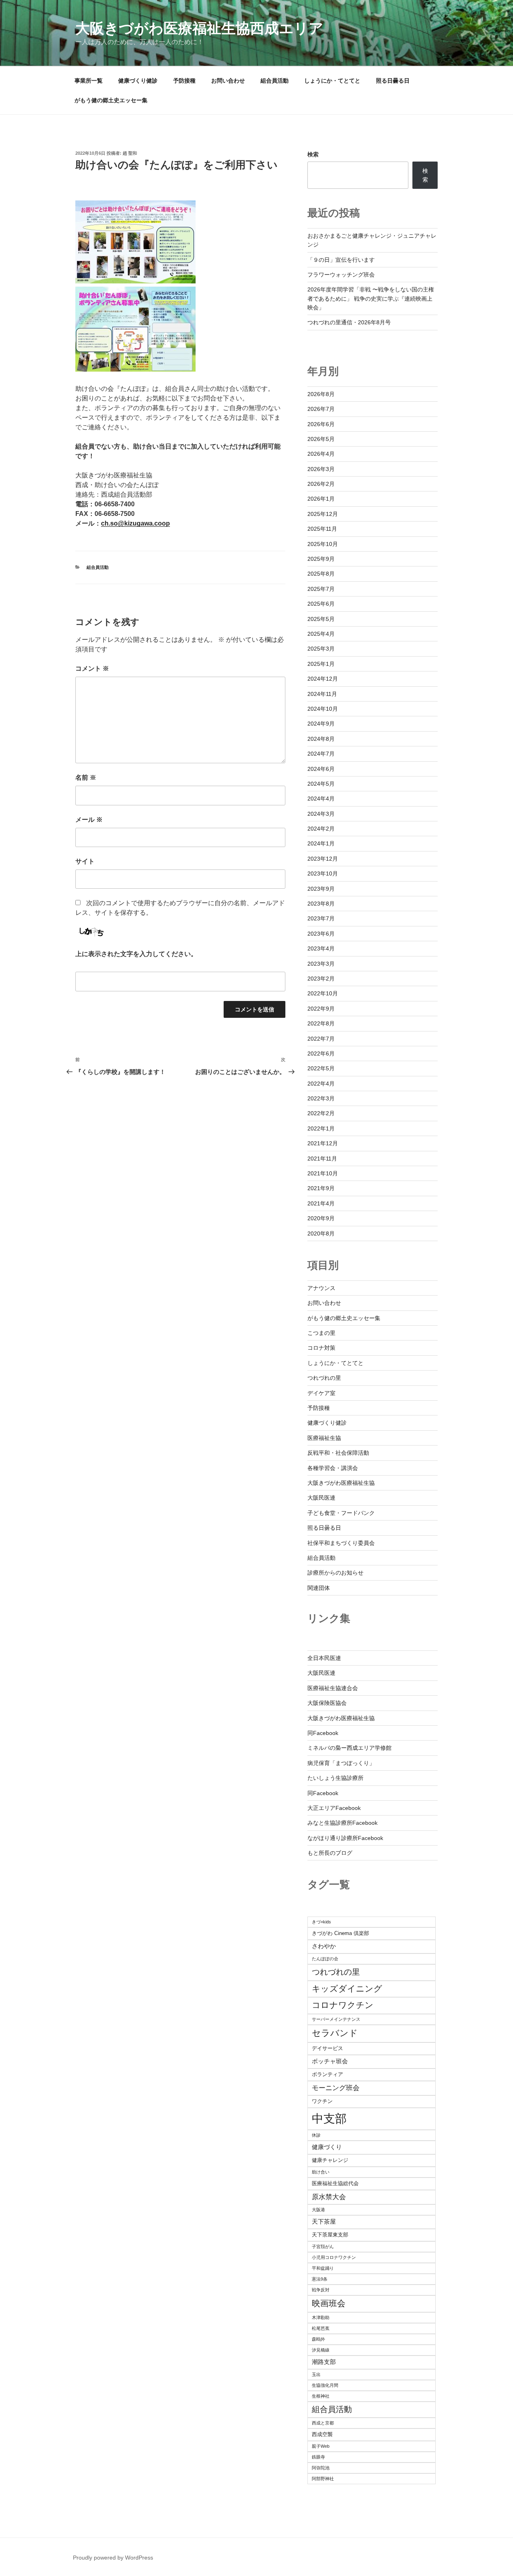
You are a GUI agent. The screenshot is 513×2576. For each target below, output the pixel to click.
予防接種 (184, 81)
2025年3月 (321, 649)
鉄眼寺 (318, 2457)
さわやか (324, 1946)
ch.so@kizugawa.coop (135, 523)
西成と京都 (323, 2423)
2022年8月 (321, 1023)
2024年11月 (322, 694)
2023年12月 (323, 859)
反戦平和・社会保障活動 (338, 1453)
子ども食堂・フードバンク (341, 1513)
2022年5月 (321, 1068)
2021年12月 (323, 1143)
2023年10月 (323, 873)
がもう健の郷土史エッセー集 (111, 100)
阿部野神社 (323, 2479)
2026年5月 (321, 439)
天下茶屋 (324, 2221)
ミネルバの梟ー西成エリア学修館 (349, 1748)
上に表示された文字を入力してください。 (136, 954)
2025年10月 (323, 544)
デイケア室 (321, 1393)
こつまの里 (321, 1333)
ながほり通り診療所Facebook (345, 1838)
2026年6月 (321, 424)
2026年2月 (321, 484)
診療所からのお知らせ (335, 1573)
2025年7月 (321, 589)
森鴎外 (318, 2339)
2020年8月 (321, 1233)
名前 (86, 777)
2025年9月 (321, 559)
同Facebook (323, 1733)
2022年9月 (321, 1009)
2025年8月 (321, 574)
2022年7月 (321, 1039)
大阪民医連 (321, 1498)
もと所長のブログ (330, 1853)
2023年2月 (321, 979)
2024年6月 (321, 769)
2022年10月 (323, 993)
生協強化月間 (325, 2385)
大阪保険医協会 (327, 1703)
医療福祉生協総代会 (335, 2183)
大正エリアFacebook (334, 1808)
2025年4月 (321, 634)
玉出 (316, 2374)
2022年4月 (321, 1084)
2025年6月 (321, 604)
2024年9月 (321, 724)
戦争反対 (321, 2290)
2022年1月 (321, 1128)
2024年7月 (321, 754)
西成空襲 (322, 2434)
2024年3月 (321, 814)
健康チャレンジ (330, 2160)
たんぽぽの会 (325, 1959)
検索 (313, 154)
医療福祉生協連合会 (333, 1688)
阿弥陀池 (321, 2468)
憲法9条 (320, 2279)
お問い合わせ (228, 81)
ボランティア (327, 2074)
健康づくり (327, 2147)
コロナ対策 (321, 1348)
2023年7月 (321, 918)
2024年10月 (323, 709)
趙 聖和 (130, 153)
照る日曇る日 (393, 81)
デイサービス (327, 2048)
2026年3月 (321, 469)
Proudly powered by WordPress (113, 2558)
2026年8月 (321, 394)
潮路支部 (324, 2362)
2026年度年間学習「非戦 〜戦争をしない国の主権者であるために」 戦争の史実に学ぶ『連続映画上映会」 (371, 298)
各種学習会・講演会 (333, 1468)
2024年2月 (321, 829)
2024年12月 (323, 679)
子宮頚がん (323, 2246)
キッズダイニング (347, 1989)
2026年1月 (321, 499)
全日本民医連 (324, 1658)
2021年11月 (322, 1159)
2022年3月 (321, 1098)
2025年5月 (321, 619)
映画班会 (329, 2303)
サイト (85, 861)
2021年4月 (321, 1203)
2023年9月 (321, 889)
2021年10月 (323, 1173)
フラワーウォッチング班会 (341, 275)
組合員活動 (275, 81)
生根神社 (321, 2396)
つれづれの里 (324, 1378)
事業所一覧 (89, 81)
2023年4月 (321, 948)
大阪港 (318, 2210)
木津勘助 (321, 2317)
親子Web (321, 2446)
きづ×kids (321, 1922)
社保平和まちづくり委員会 (341, 1543)
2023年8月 (321, 904)
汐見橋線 (321, 2350)
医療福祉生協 (324, 1438)
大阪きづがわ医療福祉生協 (341, 1483)
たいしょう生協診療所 (335, 1778)
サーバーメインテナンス (336, 2019)
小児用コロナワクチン (334, 2257)
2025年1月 (321, 664)
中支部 (329, 2118)
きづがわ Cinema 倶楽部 (340, 1933)
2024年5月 (321, 784)
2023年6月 (321, 934)
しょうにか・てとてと (332, 81)
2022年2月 (321, 1113)
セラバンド (335, 2033)
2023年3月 (321, 964)
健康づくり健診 (138, 81)
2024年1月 (321, 843)
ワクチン (322, 2101)
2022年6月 (321, 1053)
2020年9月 (321, 1218)
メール (89, 820)
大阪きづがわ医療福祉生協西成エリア (199, 28)
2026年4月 (321, 454)
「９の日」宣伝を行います (341, 260)
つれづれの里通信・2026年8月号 (349, 322)
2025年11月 (322, 529)
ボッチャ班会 (330, 2061)
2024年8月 (321, 739)
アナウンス (321, 1288)
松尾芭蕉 (321, 2328)
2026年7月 (321, 409)
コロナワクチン (343, 2005)
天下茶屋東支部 (330, 2235)
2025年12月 (323, 514)
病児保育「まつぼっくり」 (341, 1763)
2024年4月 (321, 799)
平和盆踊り (323, 2268)
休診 (316, 2135)
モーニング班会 (336, 2088)
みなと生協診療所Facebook (342, 1823)
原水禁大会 (329, 2197)
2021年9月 (321, 1188)
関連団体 (319, 1588)
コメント (92, 668)
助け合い (321, 2172)
